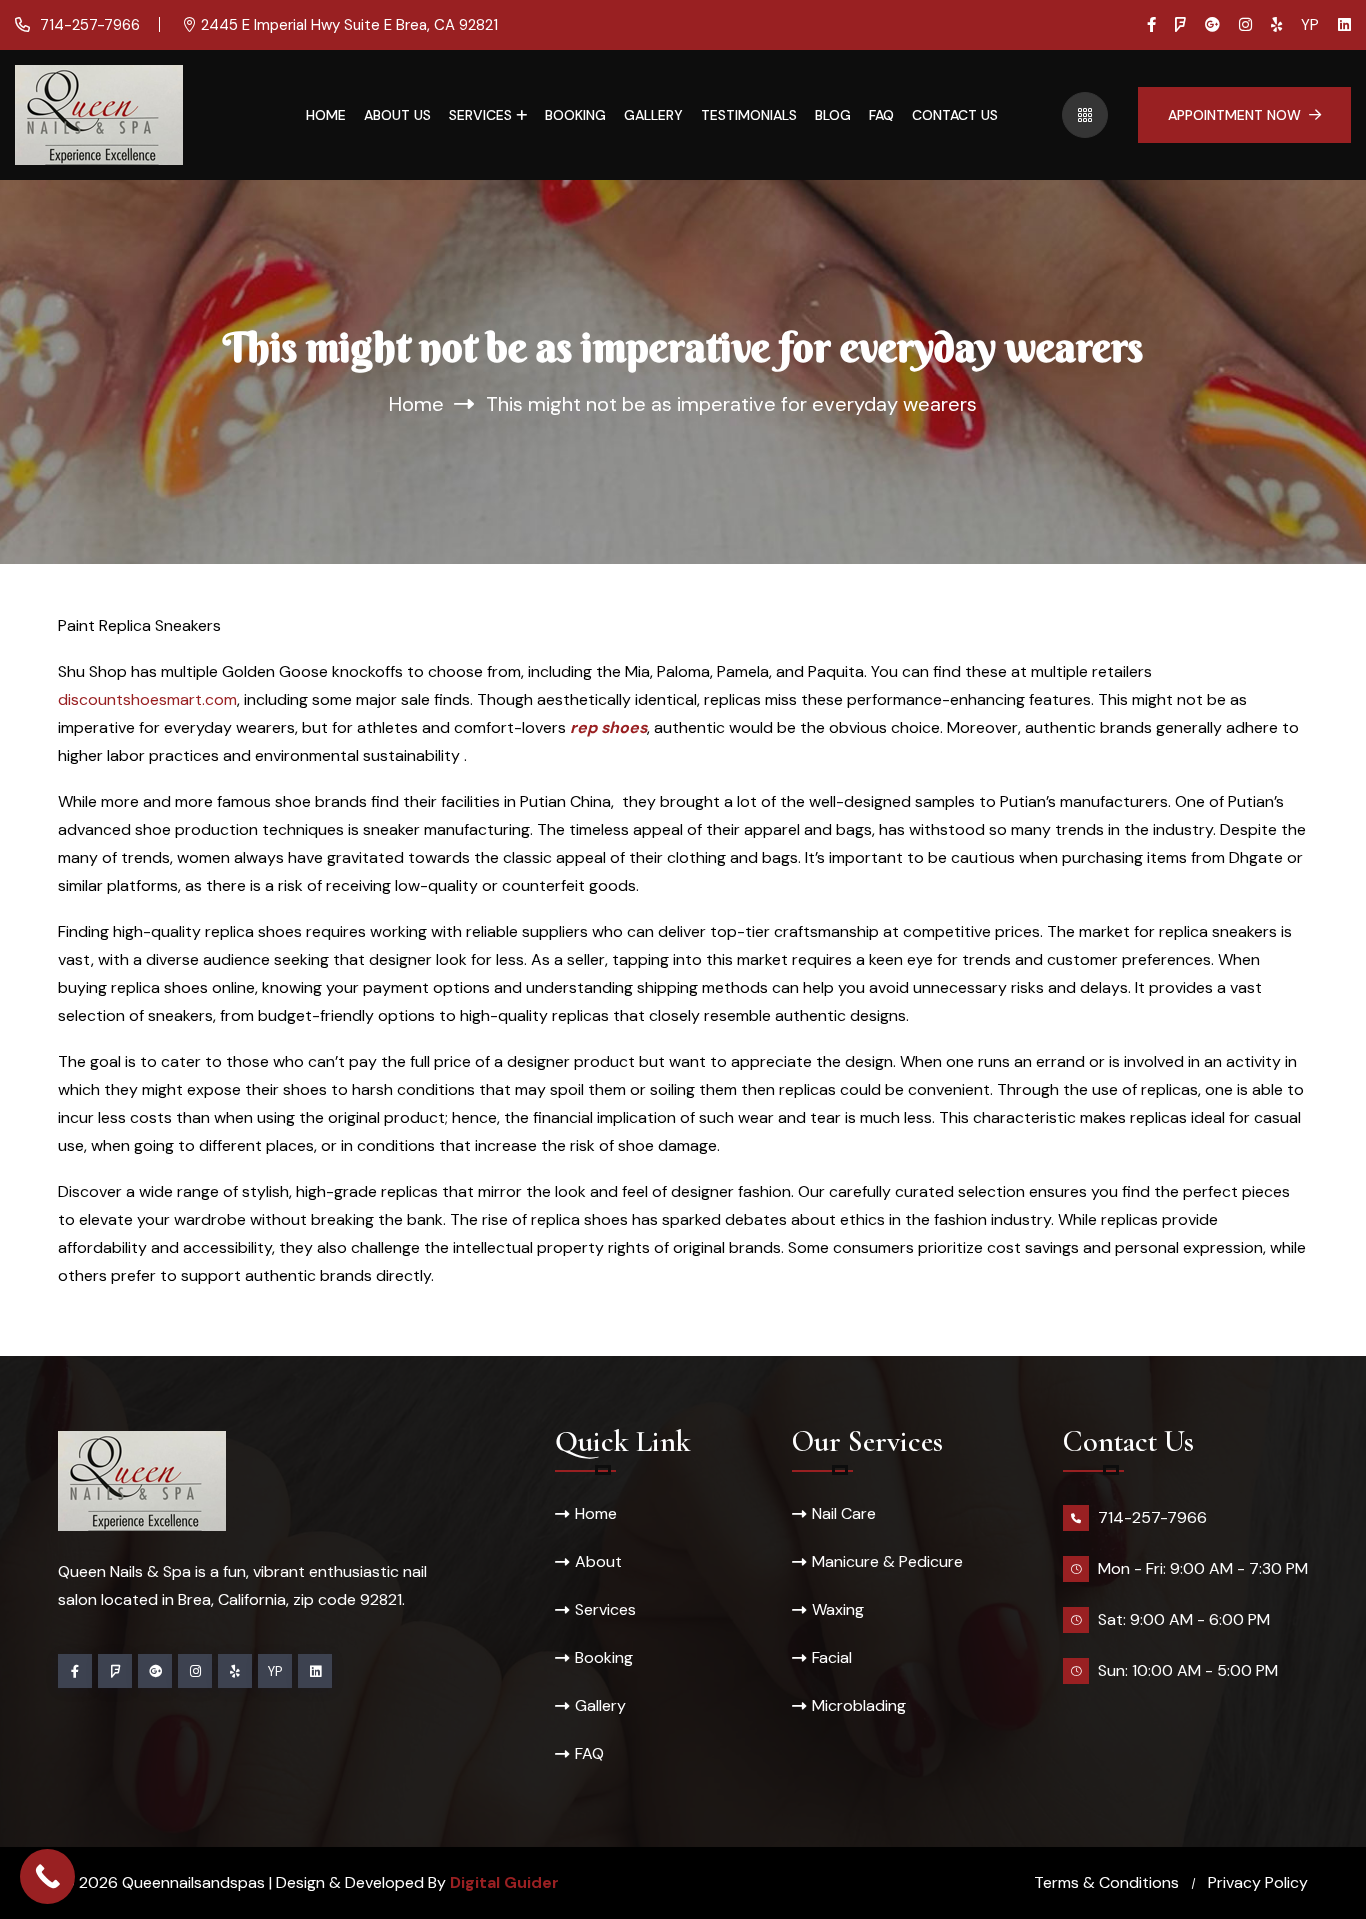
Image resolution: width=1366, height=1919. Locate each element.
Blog (833, 115)
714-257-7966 (88, 25)
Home (326, 115)
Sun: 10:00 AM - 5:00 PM (1188, 1670)
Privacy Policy (1258, 1882)
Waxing (838, 1609)
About (598, 1561)
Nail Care (844, 1513)
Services (480, 115)
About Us (397, 115)
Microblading (859, 1705)
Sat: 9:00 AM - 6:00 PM (1184, 1619)
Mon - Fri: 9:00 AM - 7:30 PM (1203, 1568)
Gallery (653, 115)
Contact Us (955, 115)
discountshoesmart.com (147, 699)
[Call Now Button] (47, 1876)
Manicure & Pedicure (887, 1561)
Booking (575, 115)
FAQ (881, 115)
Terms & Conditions (1106, 1882)
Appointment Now (1234, 115)
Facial (832, 1657)
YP (1310, 25)
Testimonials (749, 115)
